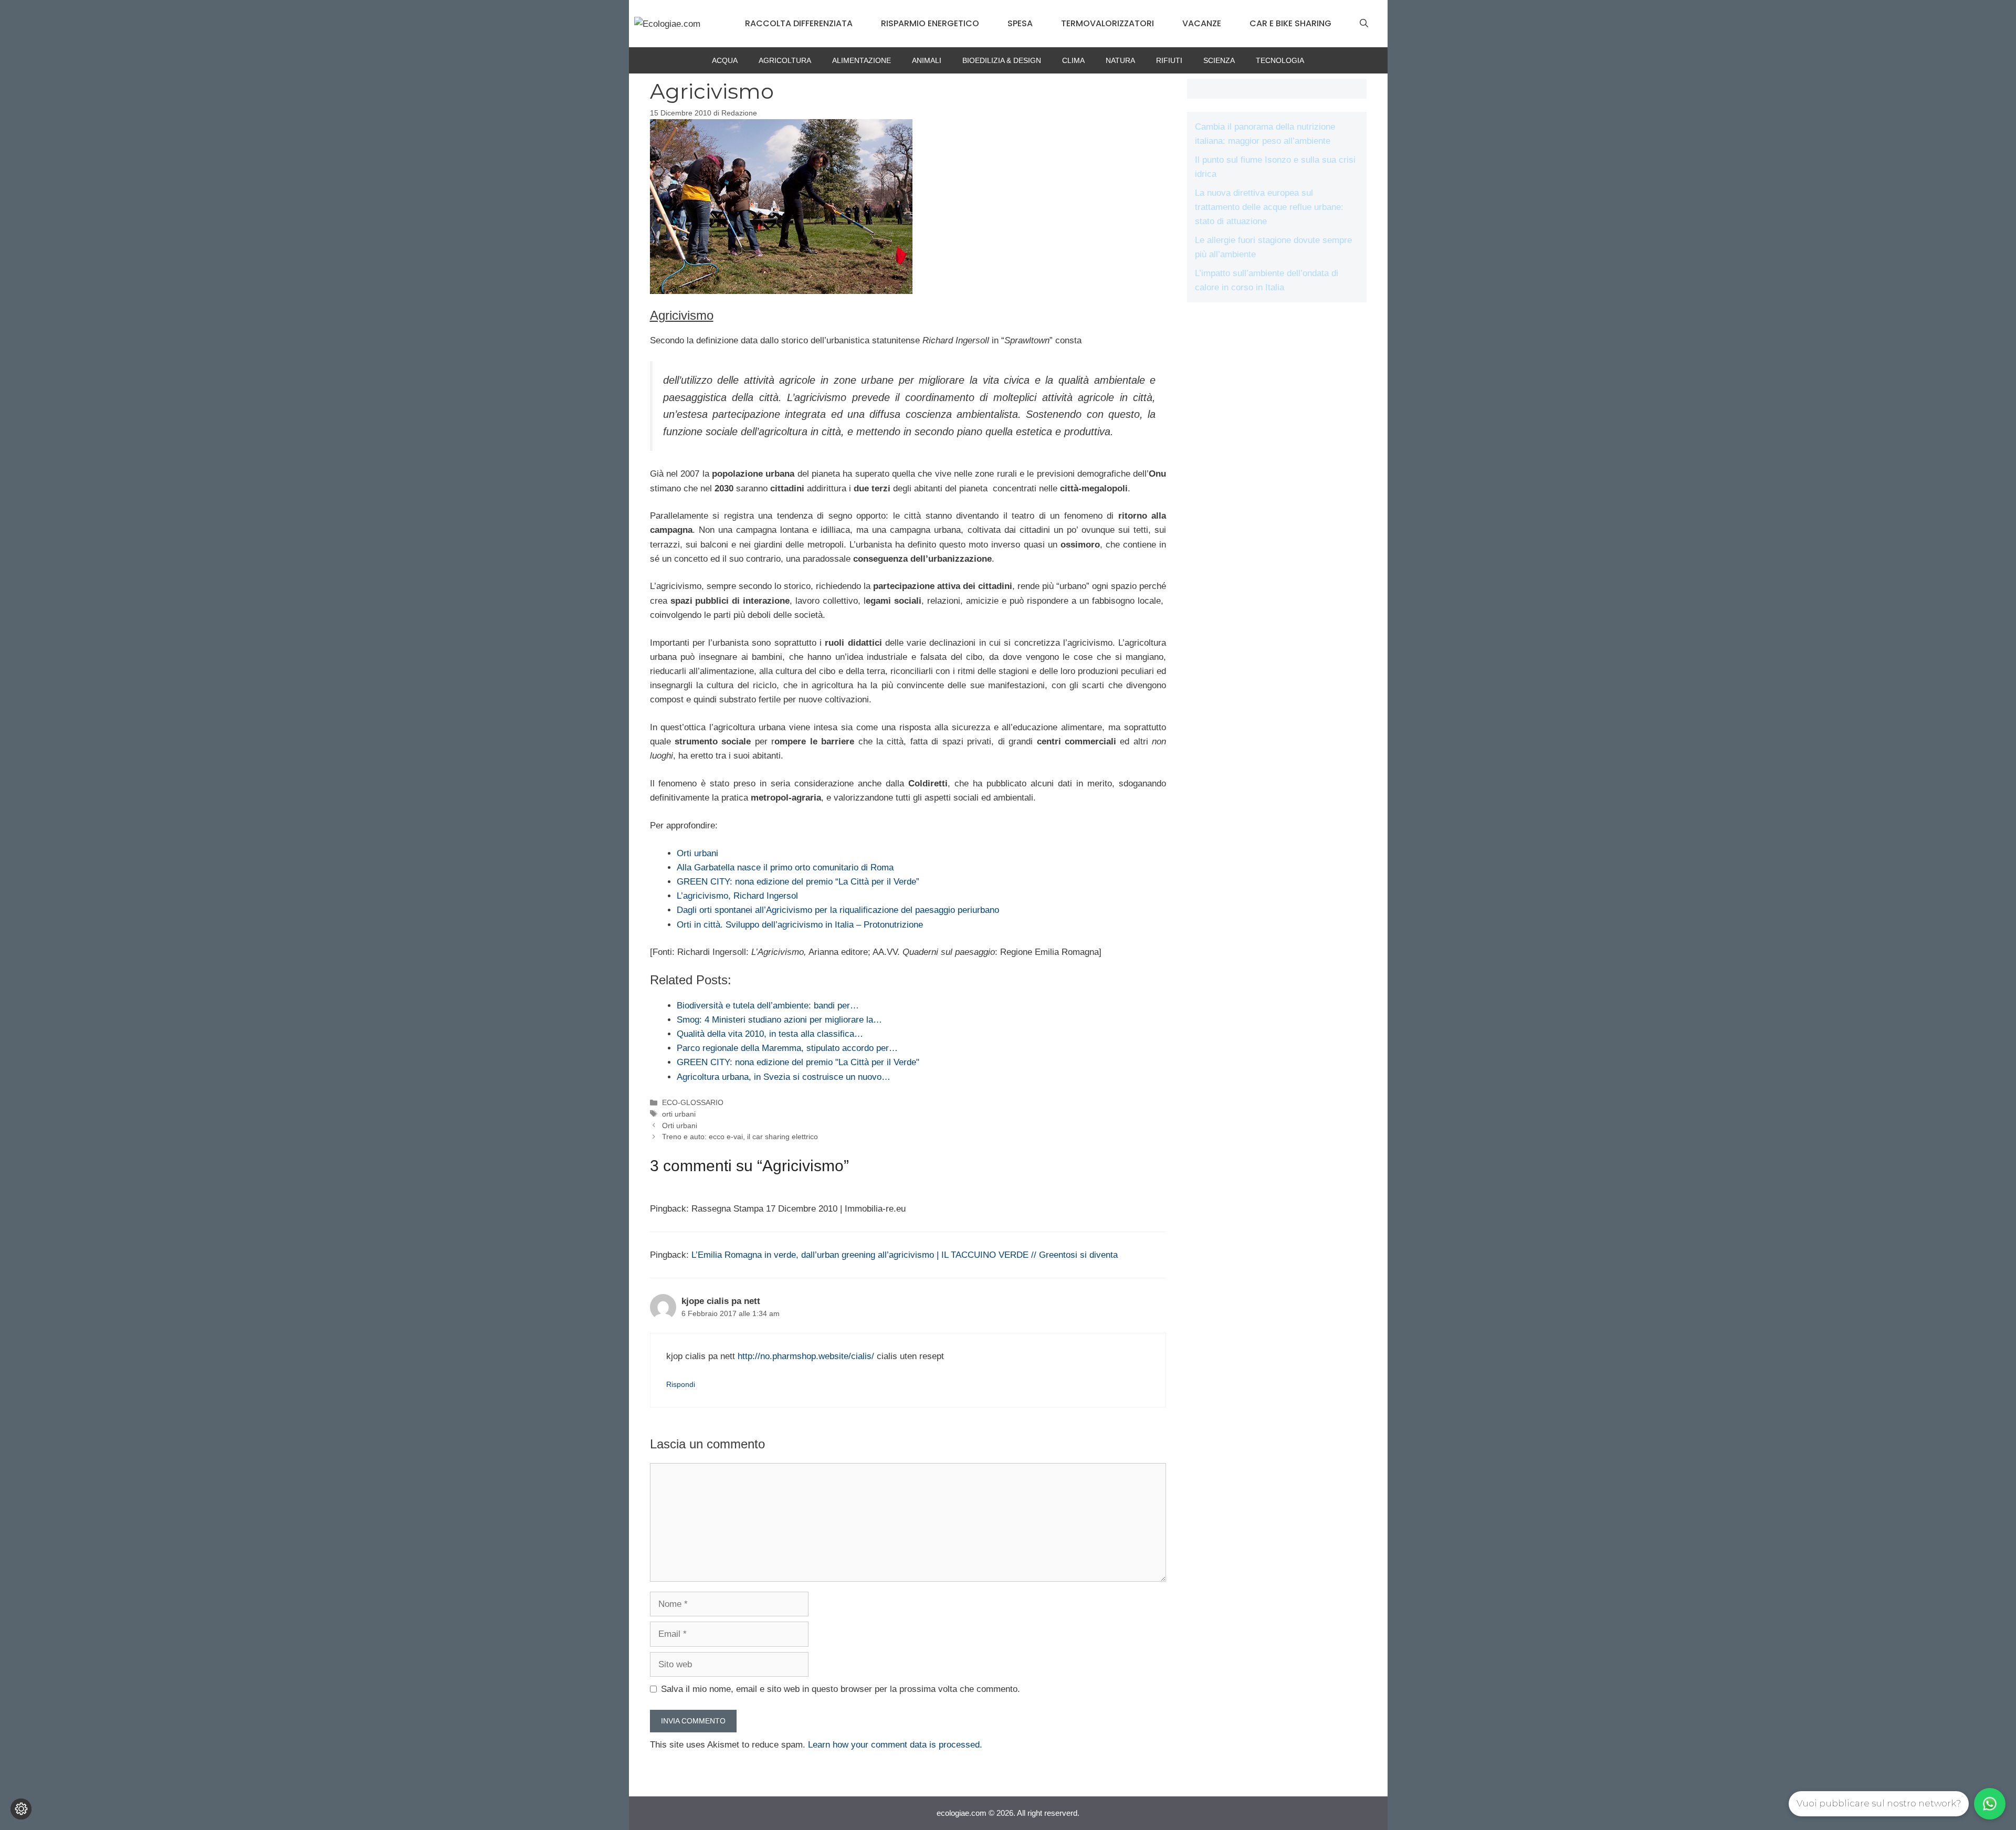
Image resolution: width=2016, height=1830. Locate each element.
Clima (1073, 60)
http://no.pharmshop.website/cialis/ (806, 1356)
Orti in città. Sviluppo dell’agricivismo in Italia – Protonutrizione (800, 925)
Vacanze (1202, 23)
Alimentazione (862, 60)
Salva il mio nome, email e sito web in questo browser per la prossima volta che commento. (841, 1689)
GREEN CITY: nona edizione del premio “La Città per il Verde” (798, 882)
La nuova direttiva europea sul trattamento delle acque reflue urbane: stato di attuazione (1269, 207)
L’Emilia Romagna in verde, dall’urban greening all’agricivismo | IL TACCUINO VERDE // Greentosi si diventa (905, 1255)
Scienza (1219, 60)
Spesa (1020, 23)
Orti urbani (697, 853)
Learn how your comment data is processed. (895, 1745)
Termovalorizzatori (1107, 23)
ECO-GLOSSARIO (693, 1102)
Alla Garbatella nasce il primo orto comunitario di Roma (785, 867)
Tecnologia (1280, 60)
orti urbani (679, 1114)
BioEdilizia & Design (1002, 60)
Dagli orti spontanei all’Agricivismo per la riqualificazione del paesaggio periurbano (838, 910)
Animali (927, 60)
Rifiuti (1169, 60)
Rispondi (681, 1384)
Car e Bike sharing (1290, 23)
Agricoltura (785, 60)
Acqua (725, 60)
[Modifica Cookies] (21, 1809)
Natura (1120, 60)
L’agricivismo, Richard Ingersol (737, 896)
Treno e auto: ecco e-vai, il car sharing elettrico (740, 1137)
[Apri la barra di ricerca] (1364, 24)
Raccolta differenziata (799, 23)
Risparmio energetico (930, 23)
